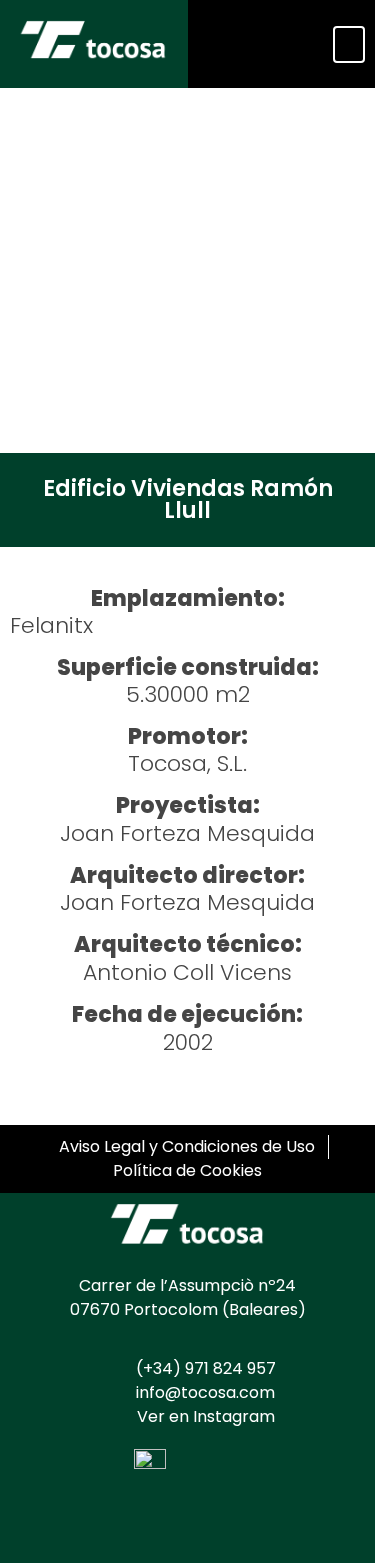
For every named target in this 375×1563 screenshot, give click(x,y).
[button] (349, 44)
